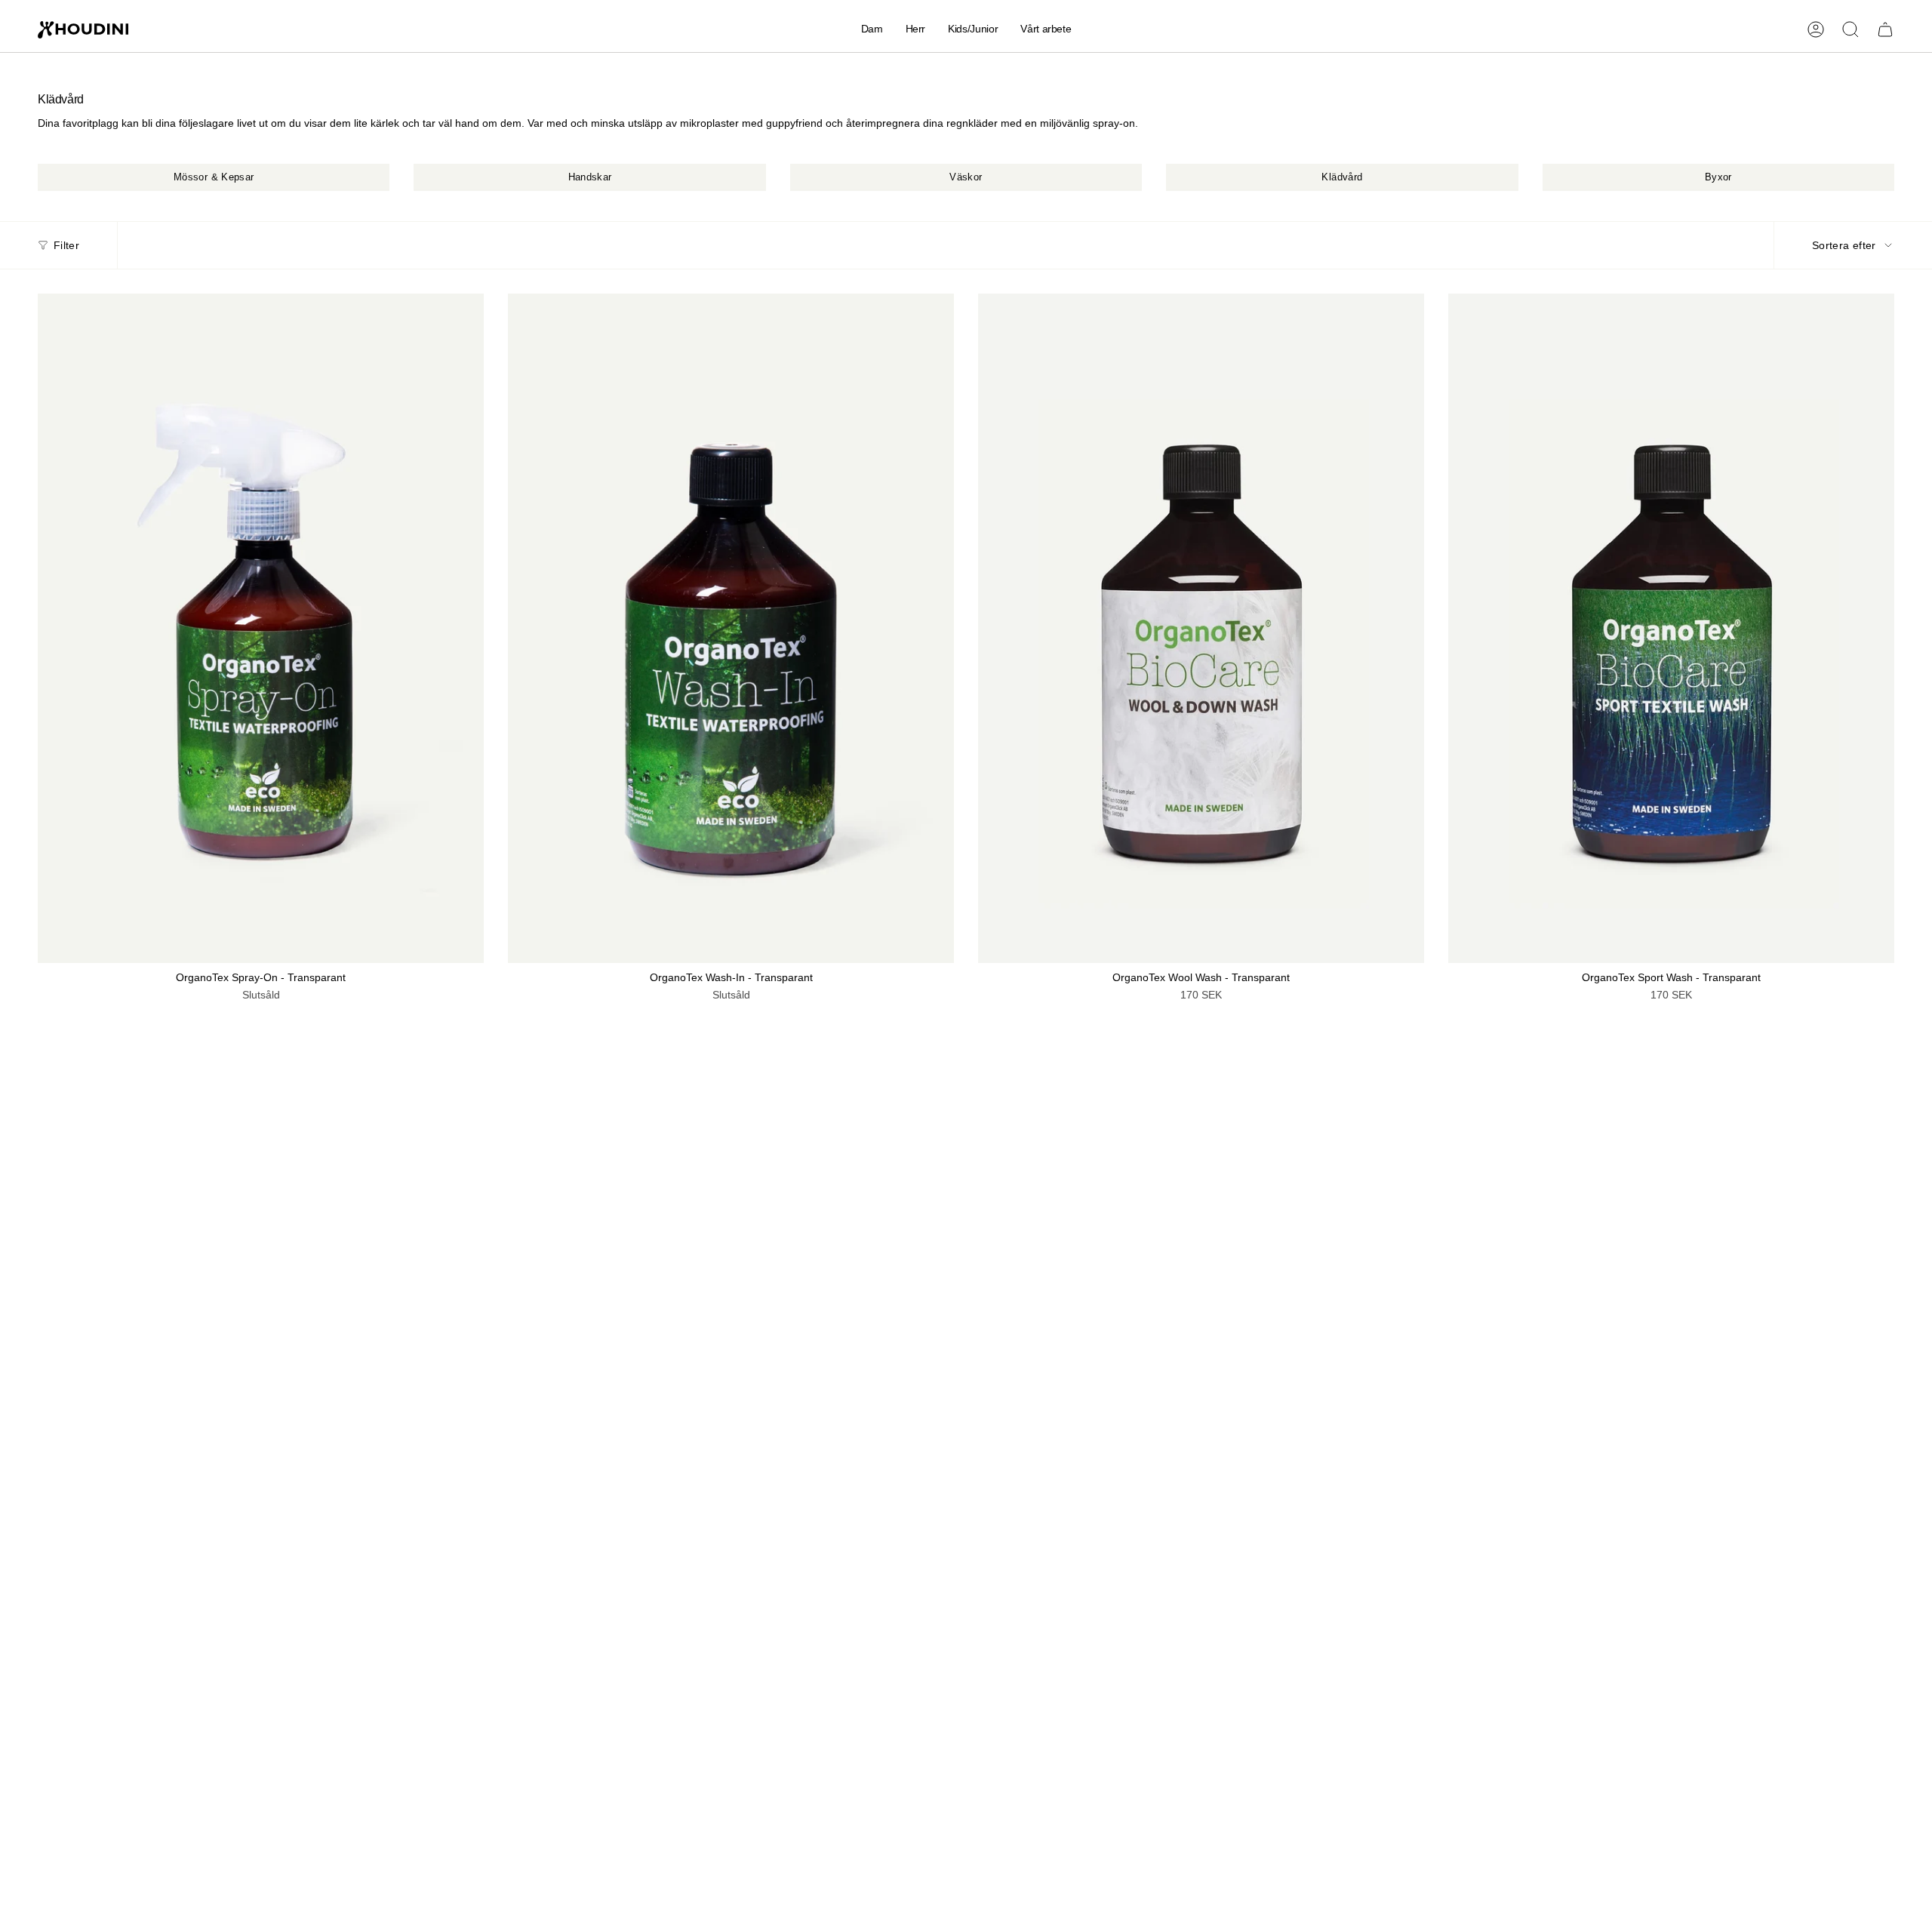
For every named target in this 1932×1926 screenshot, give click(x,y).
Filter (66, 245)
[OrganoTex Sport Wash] (1671, 628)
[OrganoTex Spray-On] (261, 628)
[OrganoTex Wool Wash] (1201, 628)
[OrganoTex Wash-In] (731, 628)
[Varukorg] (1885, 29)
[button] (872, 30)
